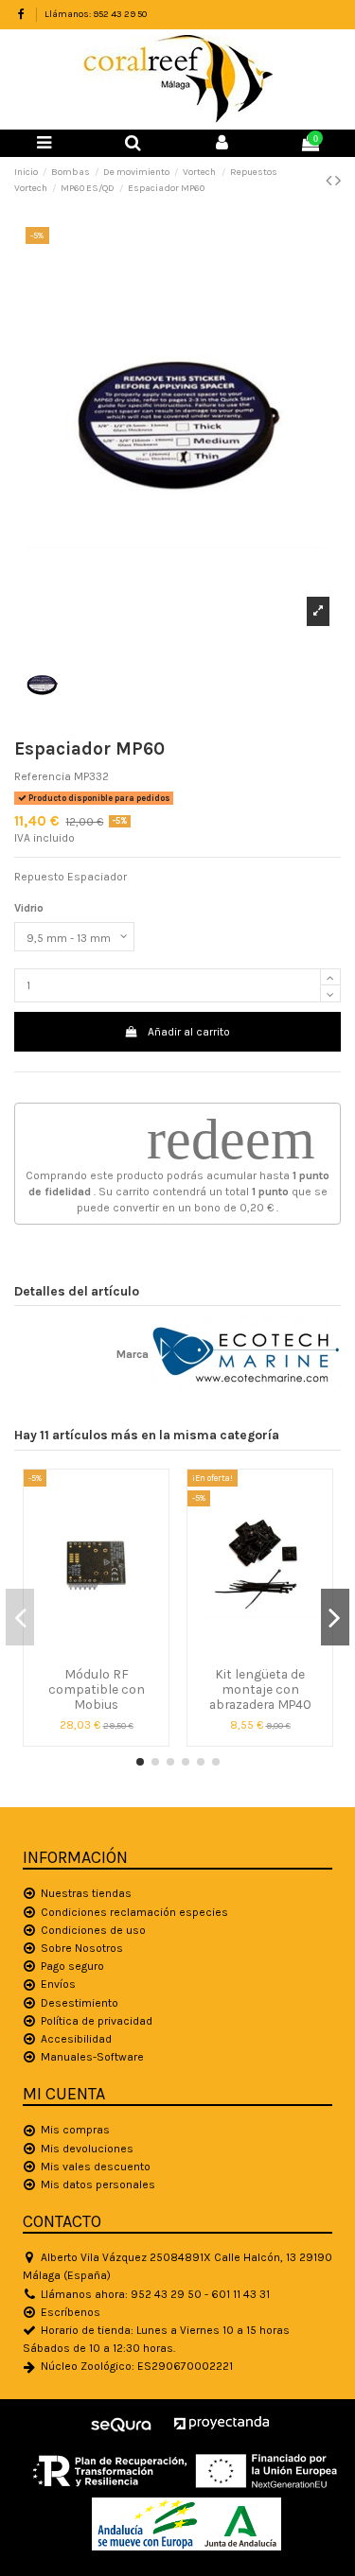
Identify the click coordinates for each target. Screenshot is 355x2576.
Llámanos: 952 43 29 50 (96, 14)
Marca (133, 1354)
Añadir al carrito (189, 1032)
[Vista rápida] (97, 1652)
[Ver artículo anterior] (330, 181)
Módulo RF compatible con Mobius (97, 1689)
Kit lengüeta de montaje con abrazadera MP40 (260, 1689)
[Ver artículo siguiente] (338, 181)
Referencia (43, 776)
